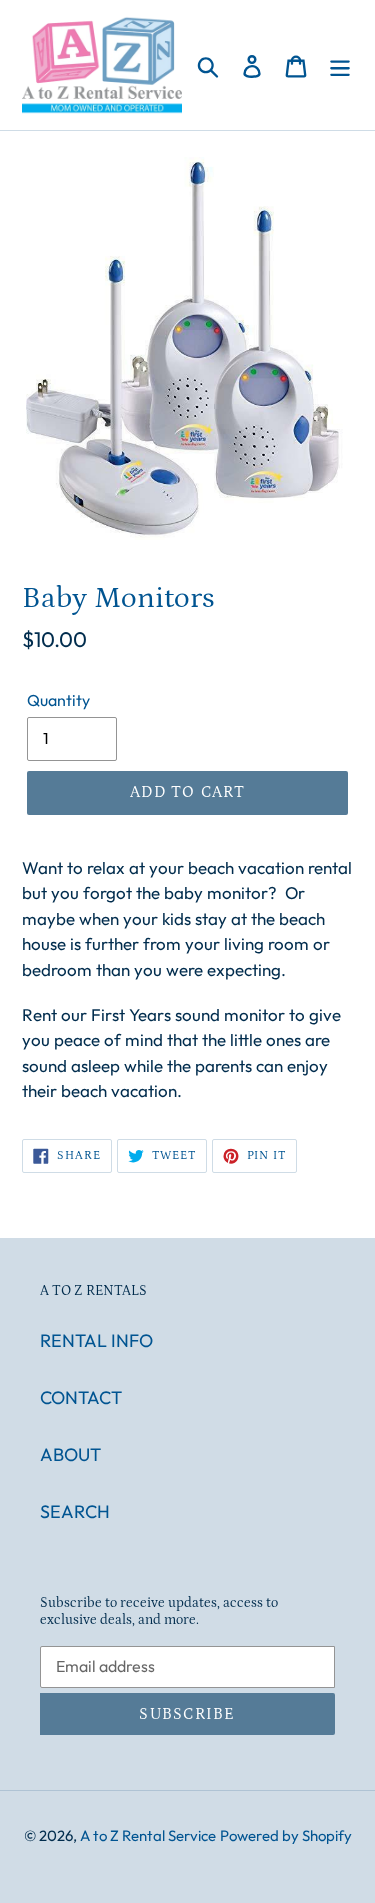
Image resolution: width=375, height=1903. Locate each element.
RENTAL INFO (96, 1340)
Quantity (58, 700)
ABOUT (70, 1454)
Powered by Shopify (286, 1835)
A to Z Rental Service (148, 1835)
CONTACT (81, 1397)
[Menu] (340, 64)
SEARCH (75, 1511)
